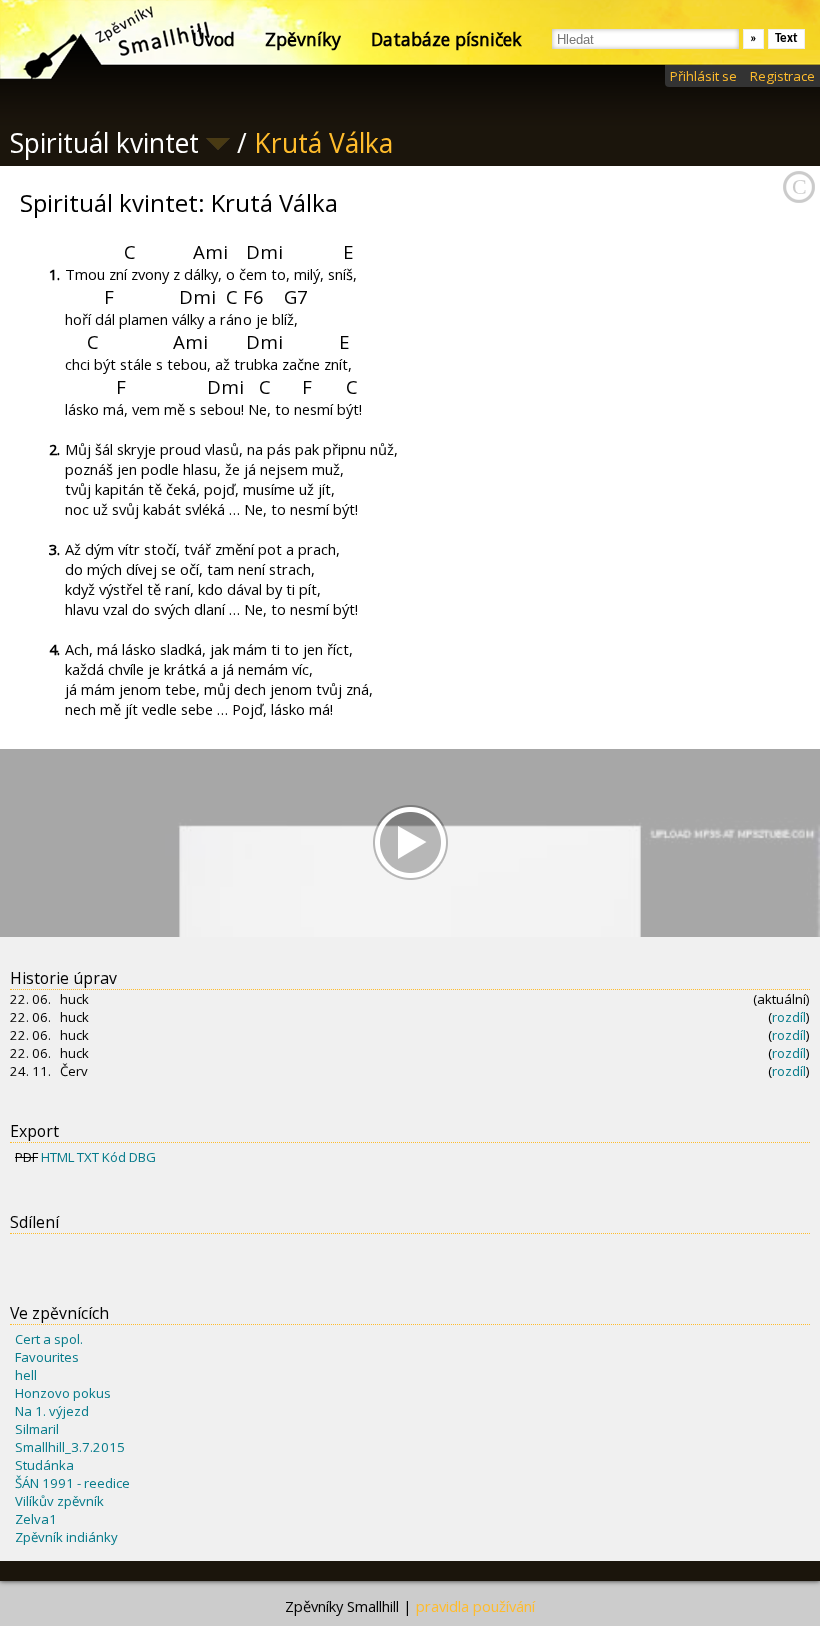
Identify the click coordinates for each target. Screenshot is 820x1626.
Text (786, 38)
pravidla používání (475, 1606)
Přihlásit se (703, 76)
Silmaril (37, 1429)
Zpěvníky (303, 39)
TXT (88, 1157)
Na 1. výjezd (52, 1411)
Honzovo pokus (63, 1393)
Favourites (47, 1357)
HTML (57, 1157)
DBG (142, 1157)
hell (26, 1375)
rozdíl (789, 1017)
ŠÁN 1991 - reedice (72, 1483)
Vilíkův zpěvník (59, 1501)
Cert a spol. (49, 1339)
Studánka (44, 1465)
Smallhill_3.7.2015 (70, 1447)
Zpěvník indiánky (66, 1537)
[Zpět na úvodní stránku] (100, 40)
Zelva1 (36, 1519)
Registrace (782, 76)
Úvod (213, 39)
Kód (114, 1157)
